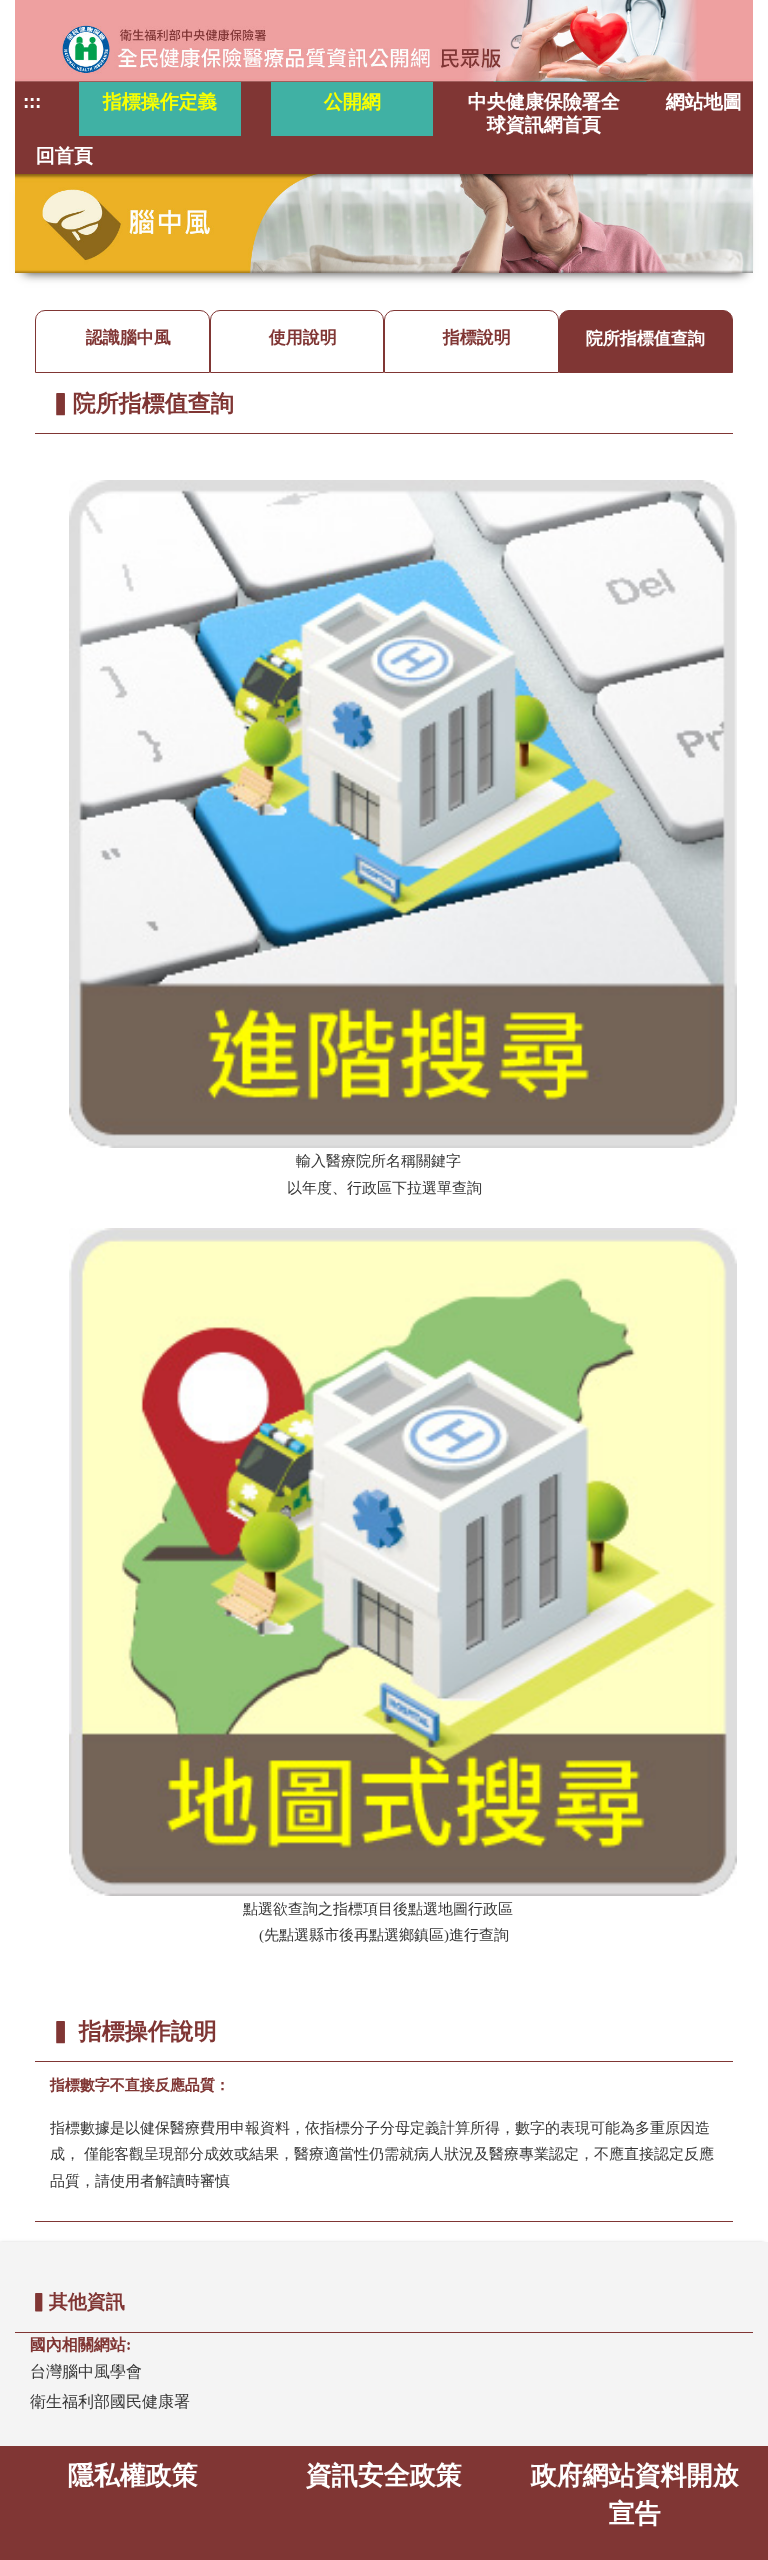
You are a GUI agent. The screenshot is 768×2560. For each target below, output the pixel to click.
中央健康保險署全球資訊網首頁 (544, 113)
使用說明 (303, 337)
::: (32, 101)
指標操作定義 (160, 101)
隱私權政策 (133, 2475)
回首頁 (64, 155)
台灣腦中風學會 (86, 2371)
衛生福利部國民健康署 (110, 2401)
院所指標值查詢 (645, 338)
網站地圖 (704, 101)
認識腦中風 (128, 337)
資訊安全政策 (384, 2475)
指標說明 (477, 337)
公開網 (352, 101)
